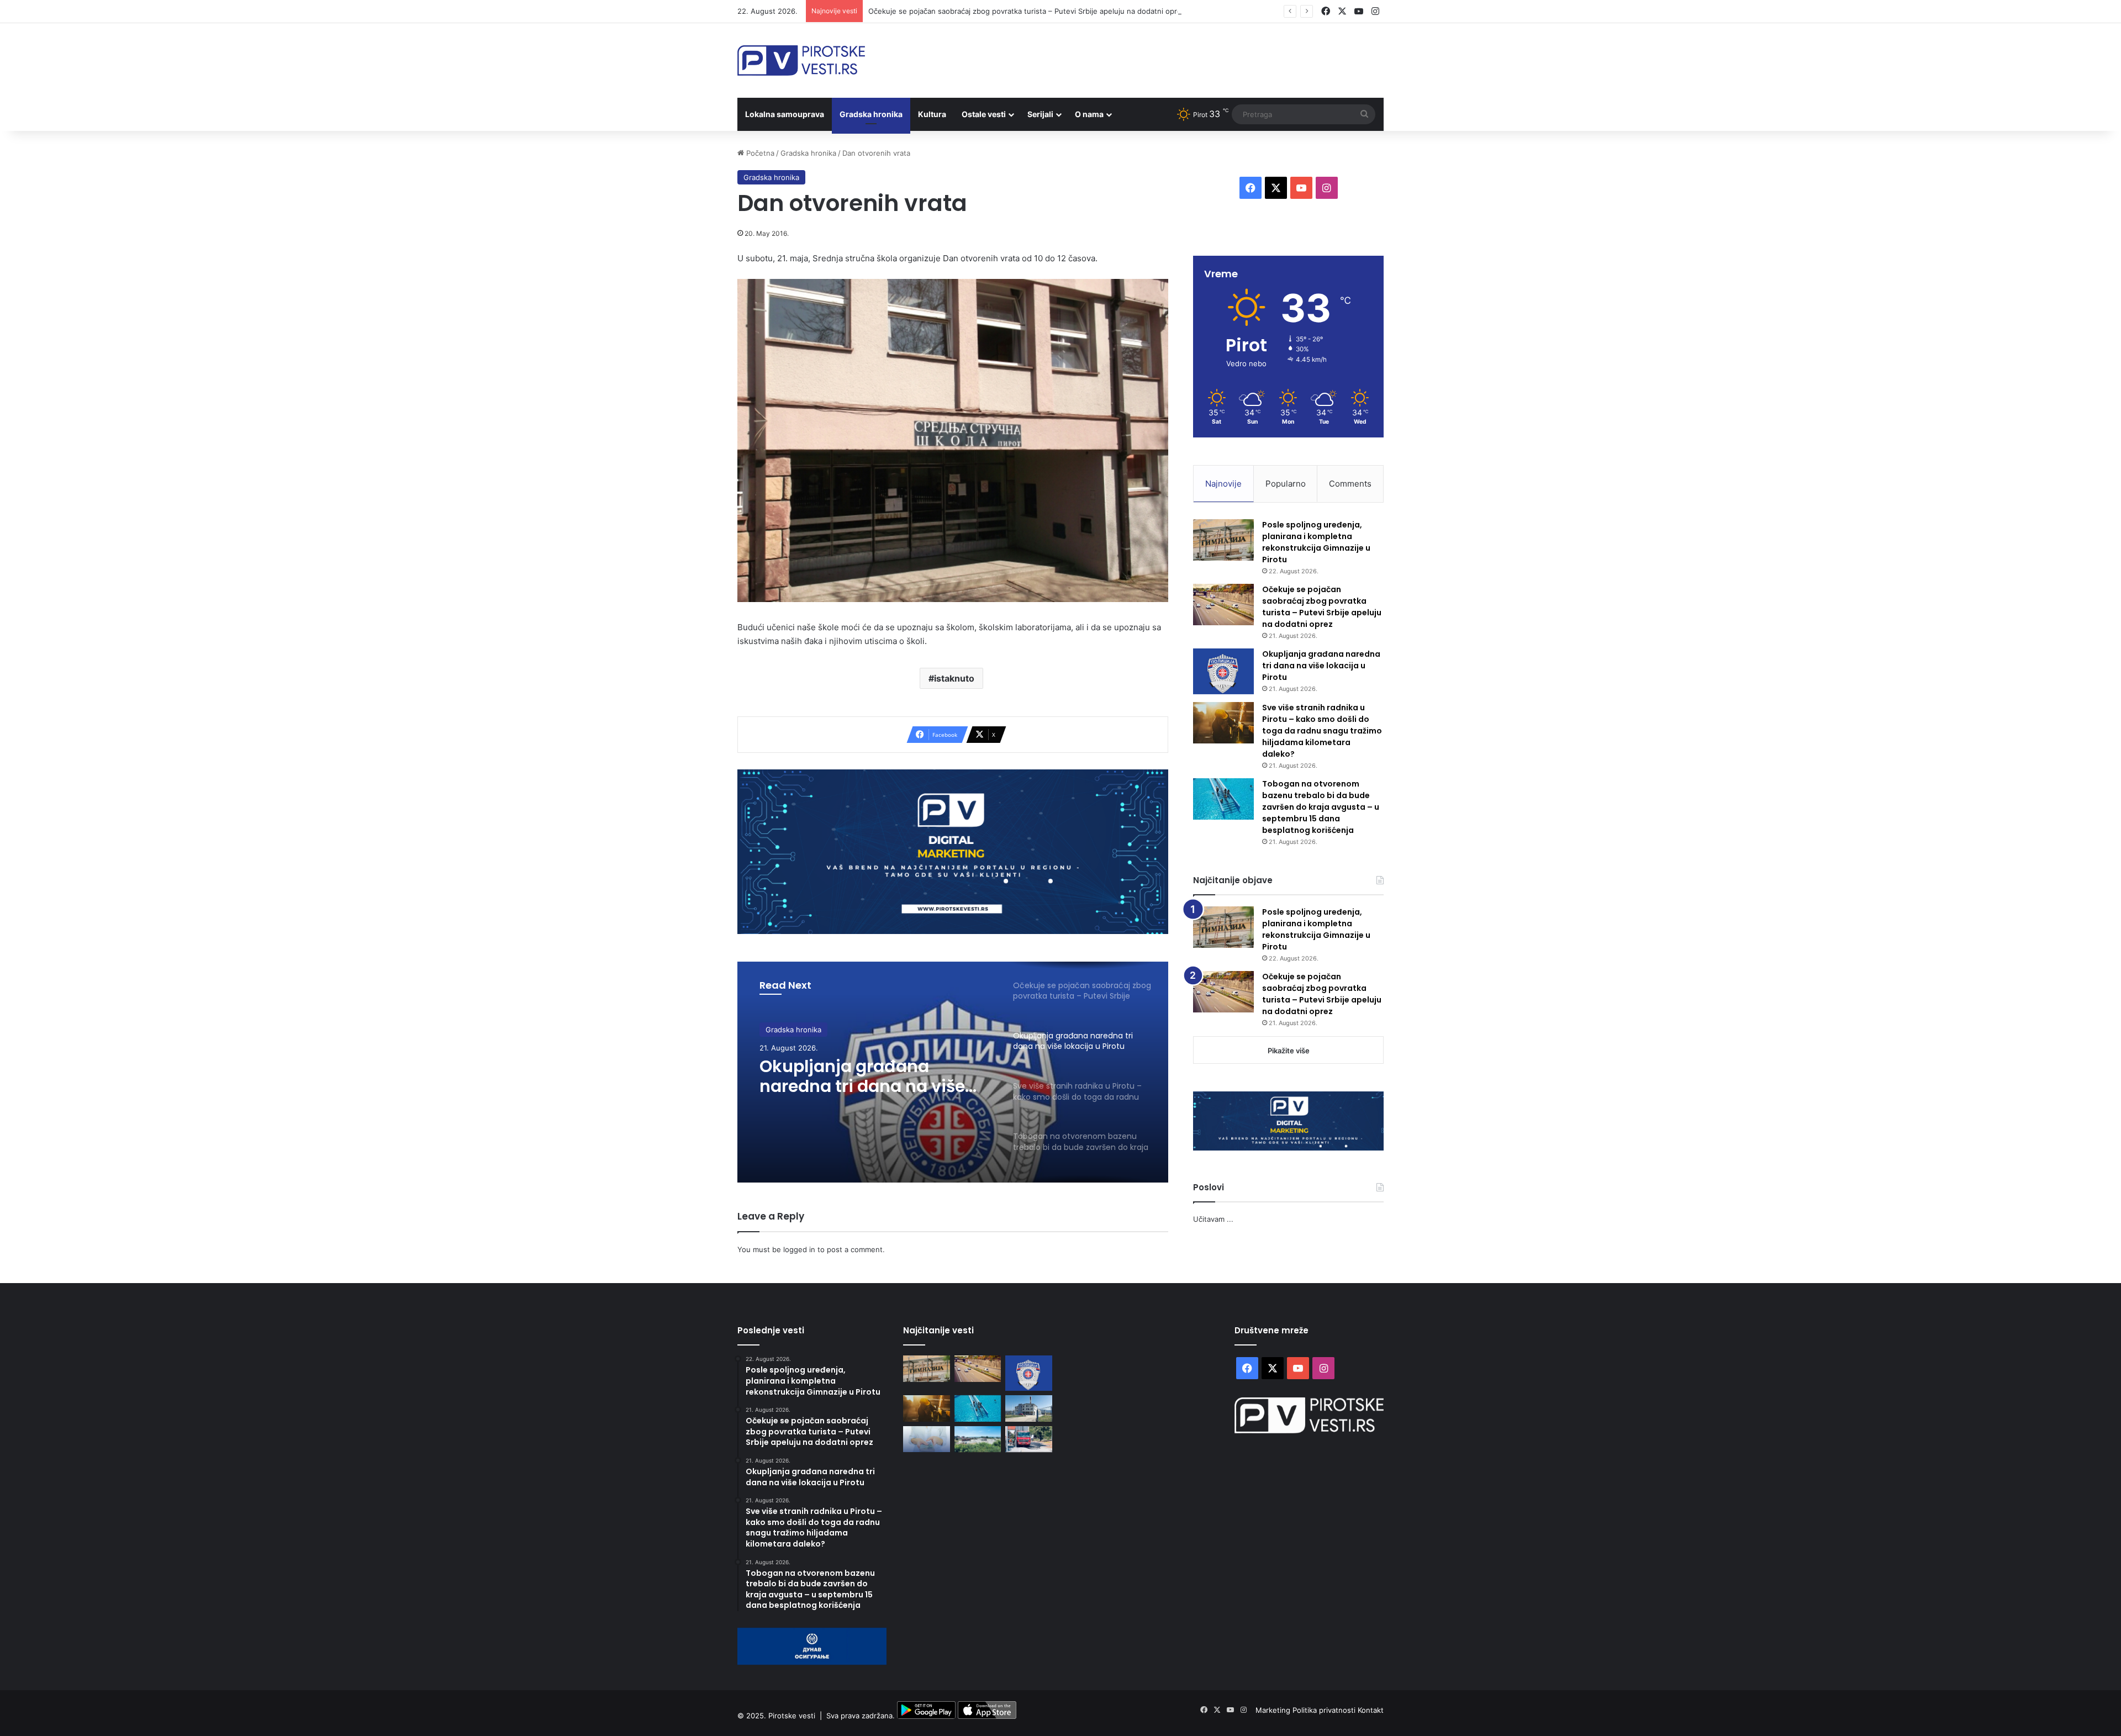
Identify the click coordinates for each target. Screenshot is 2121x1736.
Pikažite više (1289, 1051)
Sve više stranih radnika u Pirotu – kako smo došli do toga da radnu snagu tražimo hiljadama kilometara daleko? (1322, 731)
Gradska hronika (871, 114)
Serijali (1040, 114)
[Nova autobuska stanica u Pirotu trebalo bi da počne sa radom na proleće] (978, 1439)
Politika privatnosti (1325, 1710)
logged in (799, 1249)
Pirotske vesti (792, 1716)
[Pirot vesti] (801, 60)
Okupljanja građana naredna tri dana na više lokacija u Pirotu (862, 1077)
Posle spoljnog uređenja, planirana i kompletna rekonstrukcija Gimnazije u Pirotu (1316, 542)
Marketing (1274, 1710)
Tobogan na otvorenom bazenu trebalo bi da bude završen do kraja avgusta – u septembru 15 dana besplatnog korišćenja (1321, 807)
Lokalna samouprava (785, 114)
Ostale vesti (984, 114)
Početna (759, 153)
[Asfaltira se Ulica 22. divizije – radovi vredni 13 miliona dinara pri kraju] (1029, 1439)
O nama (1089, 114)
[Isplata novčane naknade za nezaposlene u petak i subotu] (927, 1439)
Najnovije (1223, 484)
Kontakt (1371, 1710)
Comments (1350, 484)
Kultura (932, 114)
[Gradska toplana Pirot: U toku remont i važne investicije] (1029, 1408)
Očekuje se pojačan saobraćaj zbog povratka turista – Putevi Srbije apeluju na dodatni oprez (1027, 11)
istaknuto (954, 678)
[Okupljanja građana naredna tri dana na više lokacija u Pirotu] (1223, 671)
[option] (953, 1072)
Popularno (1286, 484)
